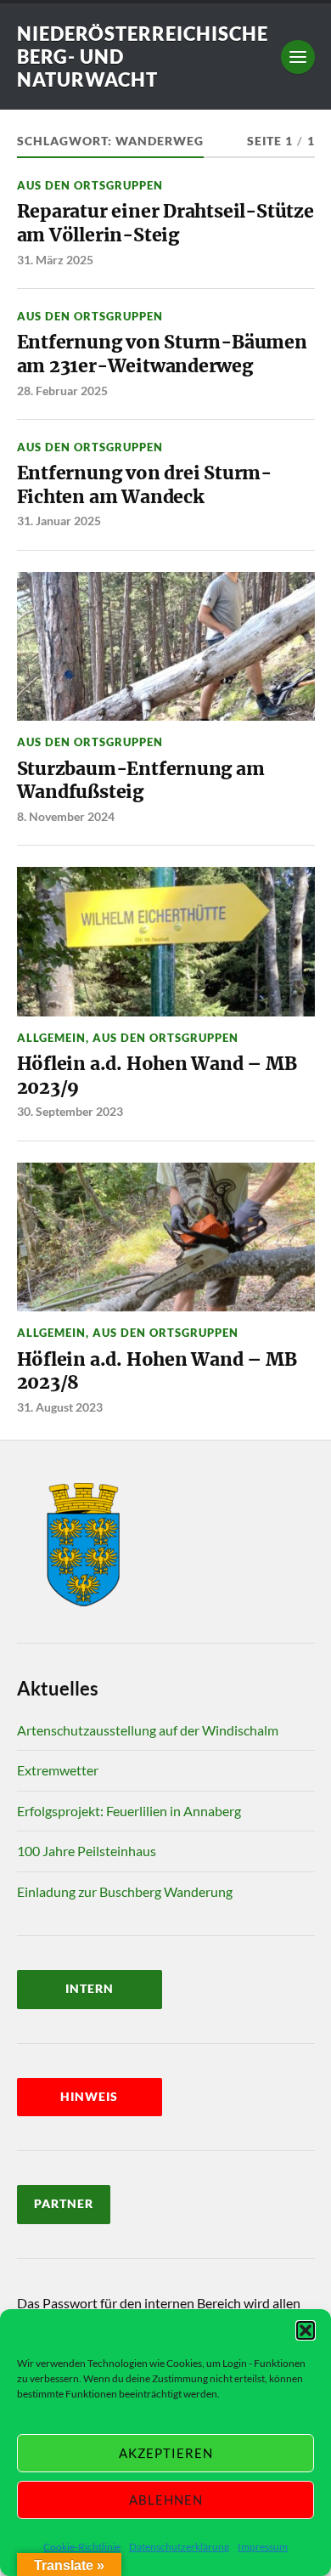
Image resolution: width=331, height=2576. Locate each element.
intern (90, 1989)
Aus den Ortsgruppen (90, 185)
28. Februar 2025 (62, 391)
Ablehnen (166, 2500)
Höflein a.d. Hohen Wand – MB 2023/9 (157, 1076)
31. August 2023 (60, 1407)
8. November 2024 (66, 816)
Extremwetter (58, 1770)
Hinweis (89, 2097)
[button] (306, 2330)
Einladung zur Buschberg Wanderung (125, 1891)
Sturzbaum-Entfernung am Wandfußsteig (141, 781)
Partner (64, 2204)
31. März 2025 (55, 260)
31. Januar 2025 (59, 521)
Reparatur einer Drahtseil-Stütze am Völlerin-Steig (165, 223)
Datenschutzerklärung (179, 2547)
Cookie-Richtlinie (82, 2547)
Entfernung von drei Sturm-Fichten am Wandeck (144, 485)
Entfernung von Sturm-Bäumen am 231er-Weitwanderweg (162, 354)
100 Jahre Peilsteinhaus (87, 1851)
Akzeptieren (166, 2453)
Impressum (263, 2547)
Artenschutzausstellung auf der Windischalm (148, 1730)
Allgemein (51, 1038)
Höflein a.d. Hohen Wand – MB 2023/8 (157, 1371)
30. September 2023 (70, 1111)
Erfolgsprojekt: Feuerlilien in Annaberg (129, 1811)
